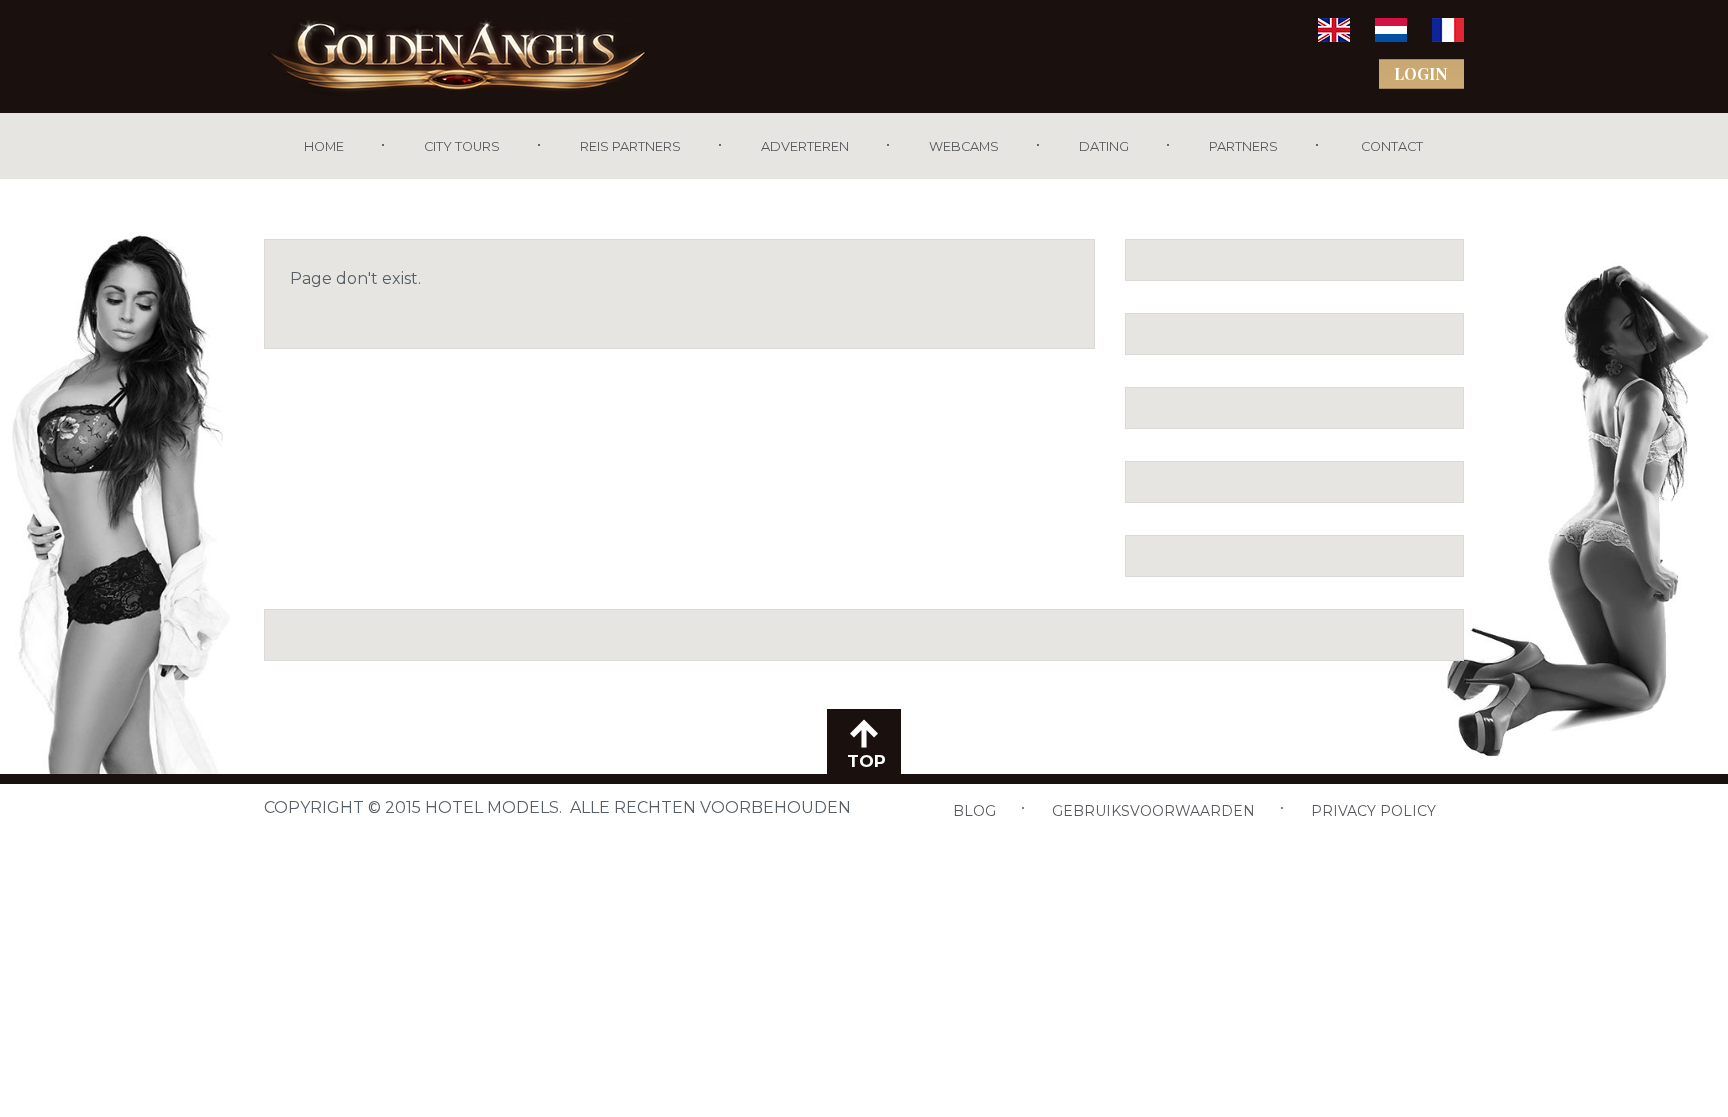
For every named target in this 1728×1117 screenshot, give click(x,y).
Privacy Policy (1373, 811)
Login (1421, 73)
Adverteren (805, 146)
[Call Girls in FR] (1448, 36)
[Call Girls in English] (1334, 36)
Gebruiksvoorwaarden (1153, 811)
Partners (1243, 146)
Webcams (964, 146)
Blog (974, 811)
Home (324, 146)
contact (1390, 146)
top (864, 761)
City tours (462, 146)
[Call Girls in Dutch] (1391, 36)
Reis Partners (630, 146)
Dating (1104, 146)
